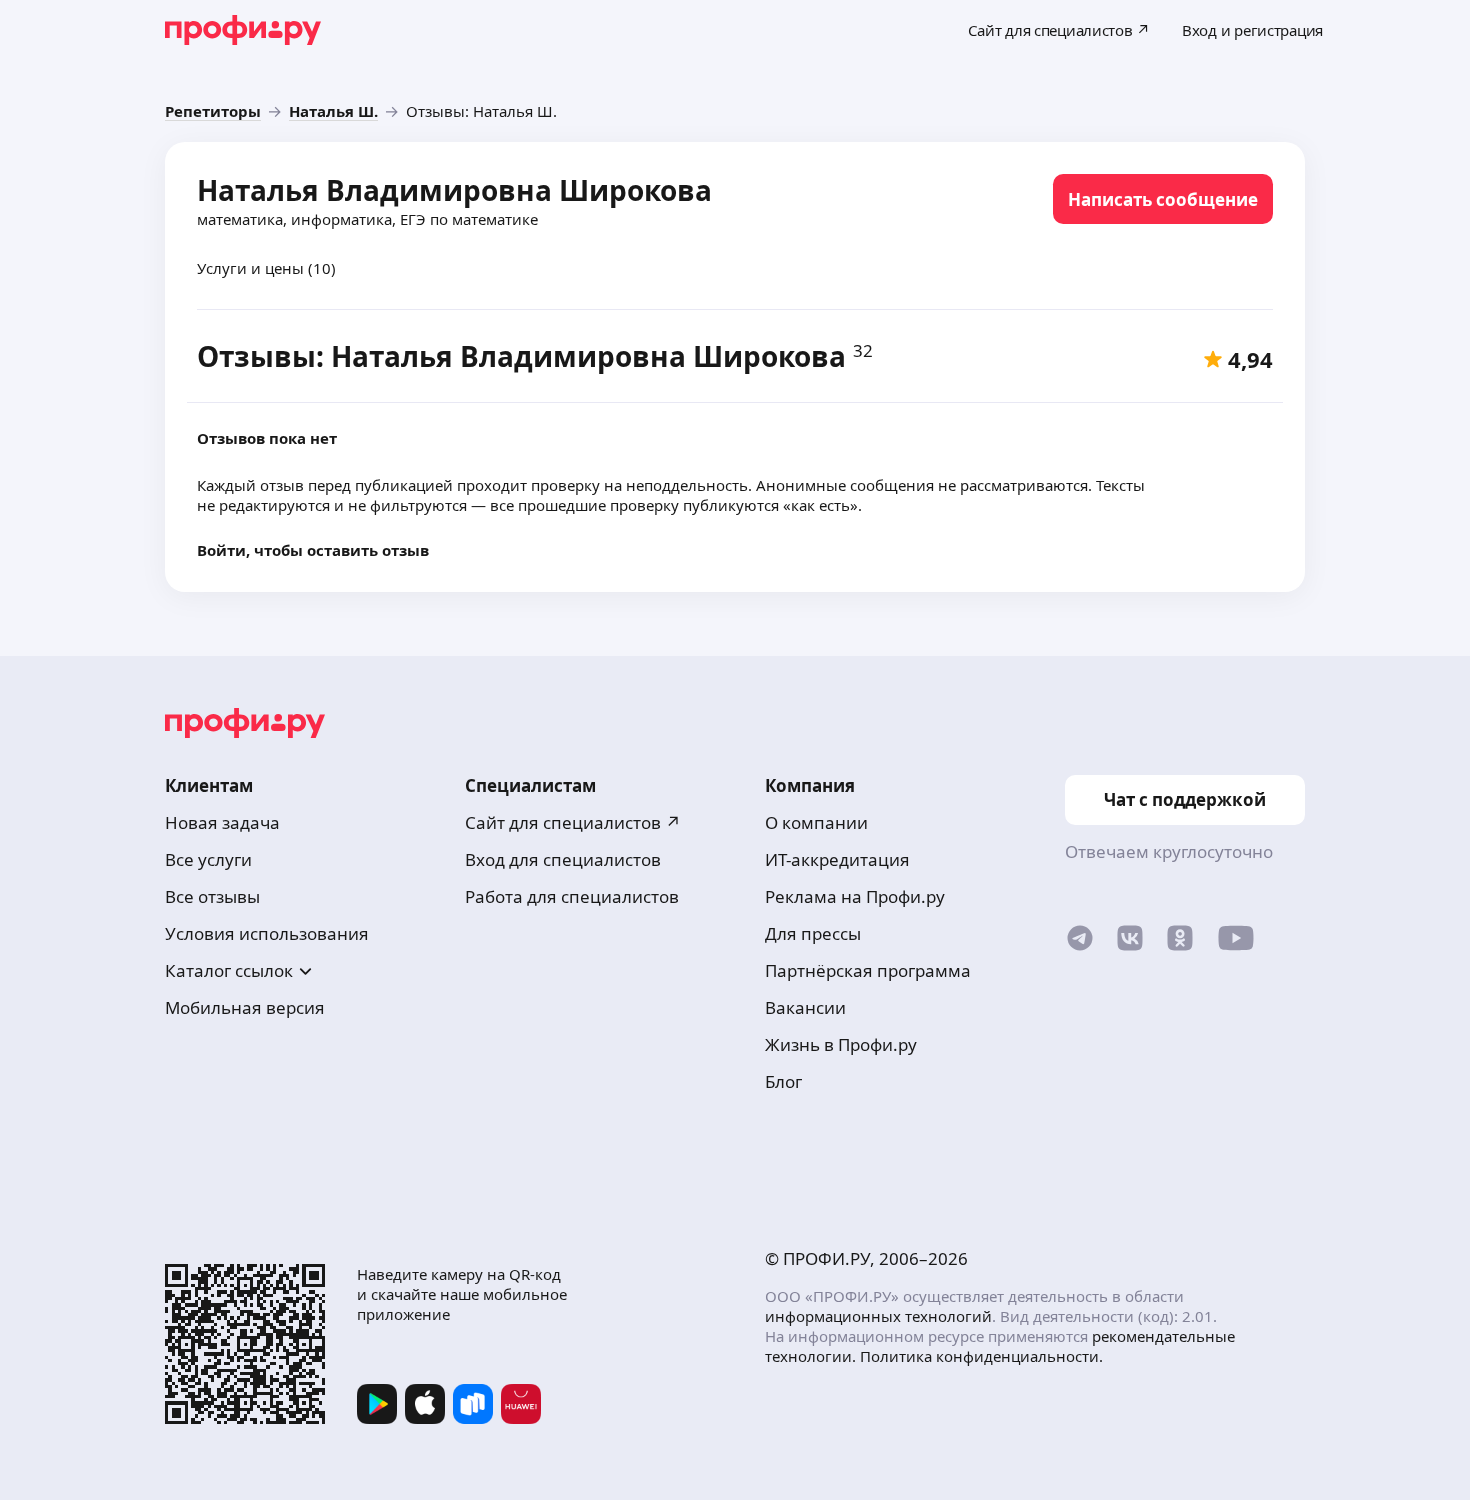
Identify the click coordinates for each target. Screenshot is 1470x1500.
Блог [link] (783, 1081)
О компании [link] (816, 822)
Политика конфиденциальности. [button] (981, 1356)
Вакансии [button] (805, 1007)
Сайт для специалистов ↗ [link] (573, 822)
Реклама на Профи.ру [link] (855, 896)
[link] (213, 111)
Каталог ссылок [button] (229, 970)
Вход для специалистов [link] (563, 859)
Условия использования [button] (267, 933)
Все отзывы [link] (212, 896)
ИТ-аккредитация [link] (837, 859)
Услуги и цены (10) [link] (266, 268)
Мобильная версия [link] (245, 1007)
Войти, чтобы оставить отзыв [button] (313, 550)
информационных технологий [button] (878, 1316)
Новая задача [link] (222, 822)
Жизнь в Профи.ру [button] (841, 1044)
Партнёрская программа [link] (868, 970)
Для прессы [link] (813, 933)
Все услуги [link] (208, 859)
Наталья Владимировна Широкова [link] (454, 190)
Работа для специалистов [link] (572, 896)
